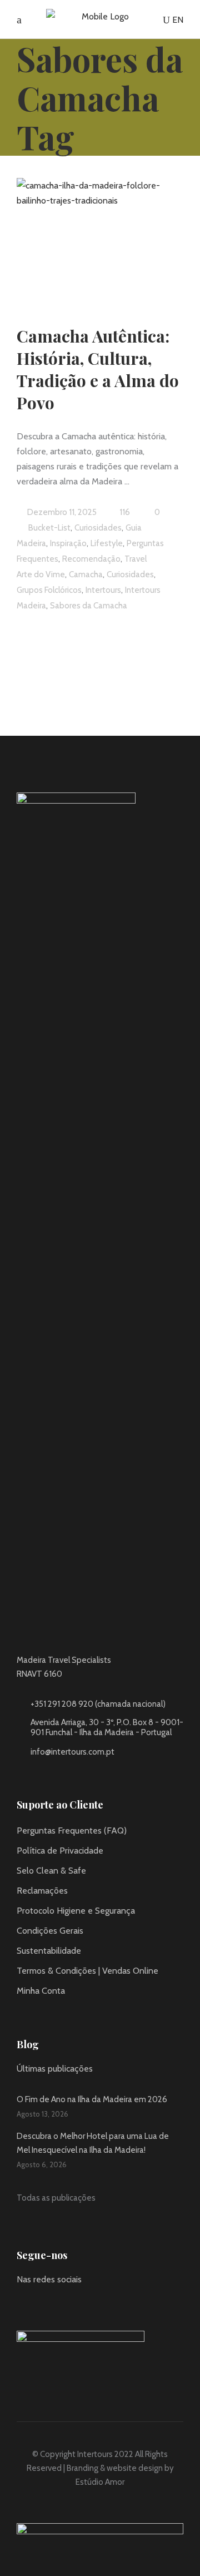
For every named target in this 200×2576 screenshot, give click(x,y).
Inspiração (68, 543)
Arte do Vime (41, 574)
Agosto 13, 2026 (42, 2114)
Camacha (86, 574)
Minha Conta (41, 1991)
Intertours (103, 590)
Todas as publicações (56, 2198)
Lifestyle (107, 543)
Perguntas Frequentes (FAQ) (72, 1831)
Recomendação (91, 559)
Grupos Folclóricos (49, 590)
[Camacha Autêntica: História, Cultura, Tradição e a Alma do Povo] (100, 237)
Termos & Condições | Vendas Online (87, 1971)
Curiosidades (98, 528)
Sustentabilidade (49, 1951)
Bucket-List (49, 528)
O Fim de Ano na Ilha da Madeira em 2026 (92, 2099)
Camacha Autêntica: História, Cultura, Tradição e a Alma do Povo (98, 369)
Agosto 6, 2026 (42, 2164)
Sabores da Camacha (89, 606)
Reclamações (42, 1891)
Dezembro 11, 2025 (61, 512)
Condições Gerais (50, 1931)
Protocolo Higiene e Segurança (76, 1911)
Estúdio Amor (100, 2482)
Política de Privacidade (60, 1851)
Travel (136, 559)
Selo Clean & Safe (51, 1871)
